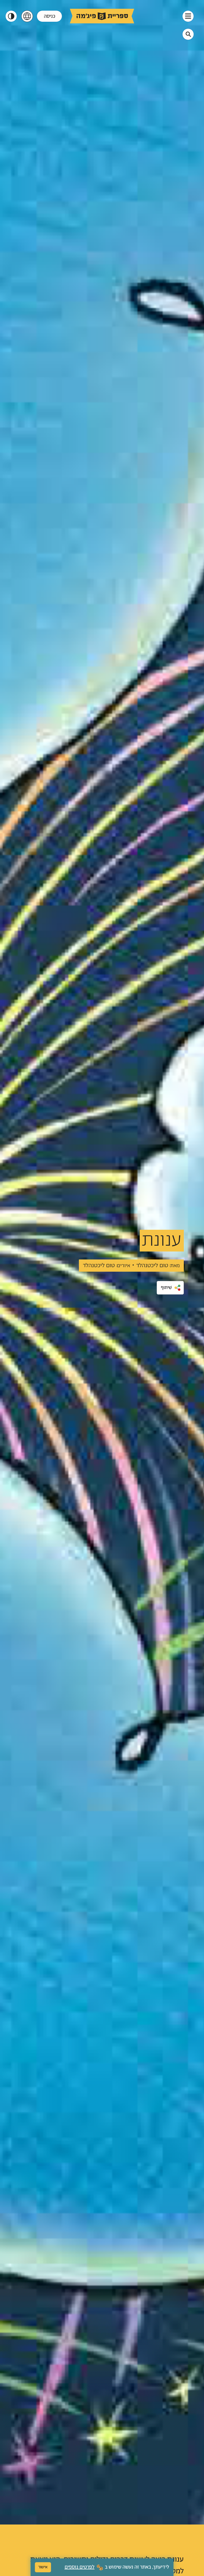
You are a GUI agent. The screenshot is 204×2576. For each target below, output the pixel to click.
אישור (43, 2567)
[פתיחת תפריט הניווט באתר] (188, 16)
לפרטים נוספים (80, 2567)
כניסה (50, 16)
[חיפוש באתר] (188, 34)
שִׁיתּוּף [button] (166, 1288)
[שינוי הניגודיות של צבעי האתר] (11, 16)
